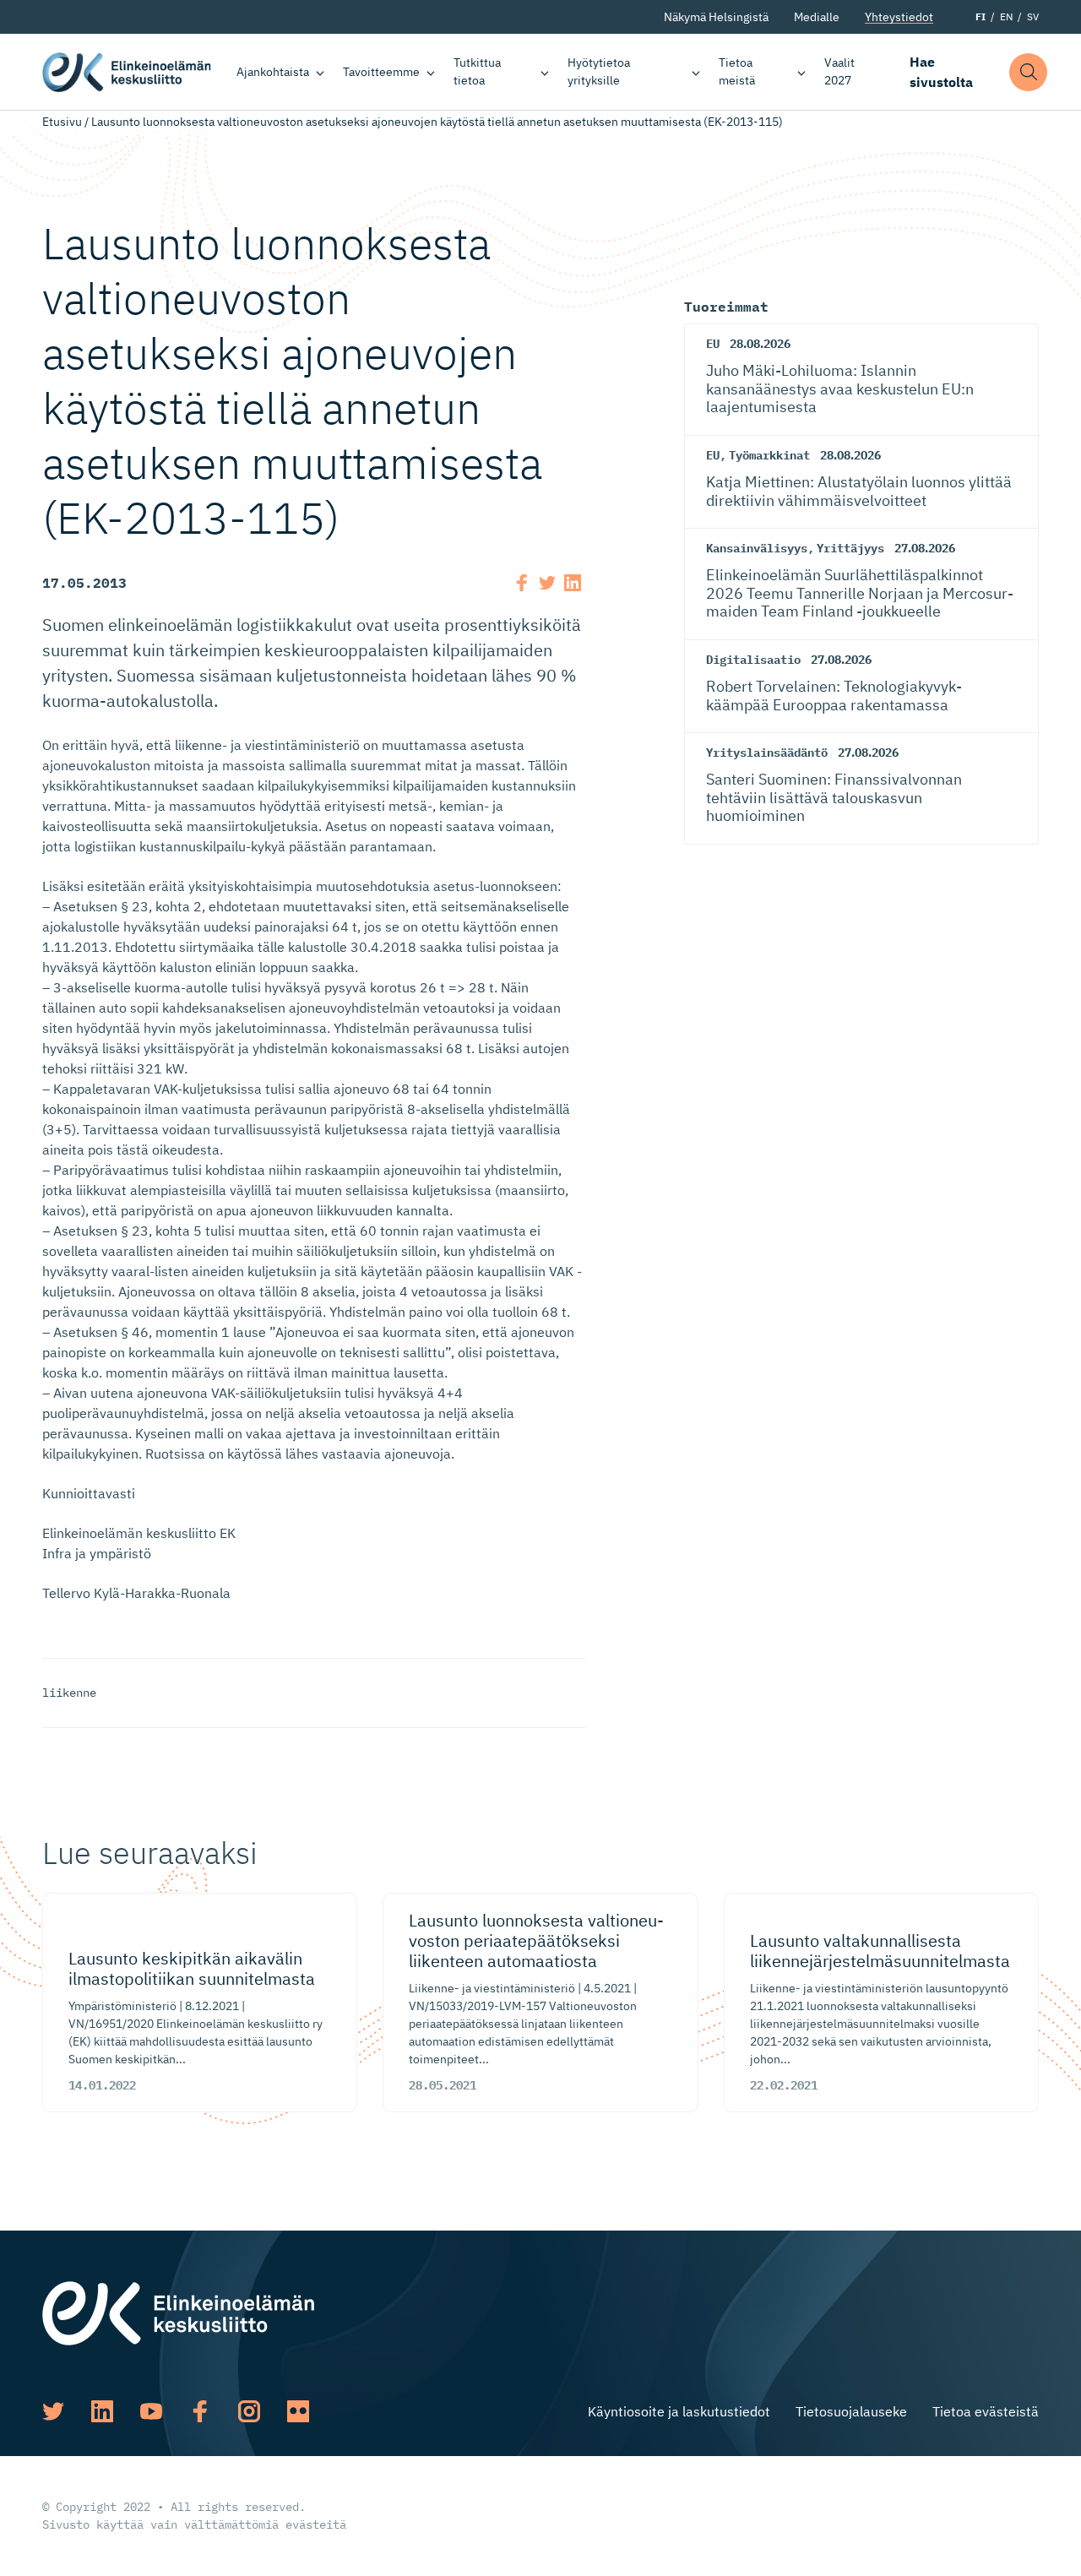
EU (713, 344)
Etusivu (62, 122)
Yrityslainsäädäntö (767, 753)
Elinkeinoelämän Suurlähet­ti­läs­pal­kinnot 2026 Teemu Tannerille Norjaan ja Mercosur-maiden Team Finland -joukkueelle (860, 593)
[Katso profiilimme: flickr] (298, 2411)
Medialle (817, 17)
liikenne (69, 1693)
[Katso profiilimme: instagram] (249, 2411)
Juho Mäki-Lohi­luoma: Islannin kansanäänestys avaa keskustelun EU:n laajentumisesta (840, 389)
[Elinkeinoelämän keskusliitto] (178, 2312)
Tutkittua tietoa (477, 71)
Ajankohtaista (273, 72)
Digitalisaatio (753, 660)
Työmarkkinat (769, 455)
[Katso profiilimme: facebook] (200, 2411)
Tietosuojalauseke (851, 2411)
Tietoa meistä (737, 71)
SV (1033, 16)
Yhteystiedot (899, 17)
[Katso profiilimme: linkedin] (102, 2411)
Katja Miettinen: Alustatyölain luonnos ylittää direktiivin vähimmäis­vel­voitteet (859, 491)
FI (981, 16)
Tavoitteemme (381, 72)
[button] (1028, 72)
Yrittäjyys (850, 548)
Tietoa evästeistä (986, 2411)
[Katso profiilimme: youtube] (151, 2411)
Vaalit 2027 (839, 71)
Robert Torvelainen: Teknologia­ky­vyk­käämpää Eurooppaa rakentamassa (834, 696)
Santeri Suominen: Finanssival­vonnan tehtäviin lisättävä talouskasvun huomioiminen (834, 797)
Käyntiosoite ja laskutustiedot (679, 2411)
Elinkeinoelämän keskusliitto (127, 72)
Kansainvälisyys (757, 548)
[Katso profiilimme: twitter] (53, 2411)
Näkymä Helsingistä (716, 17)
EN (1006, 16)
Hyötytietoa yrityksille (599, 71)
